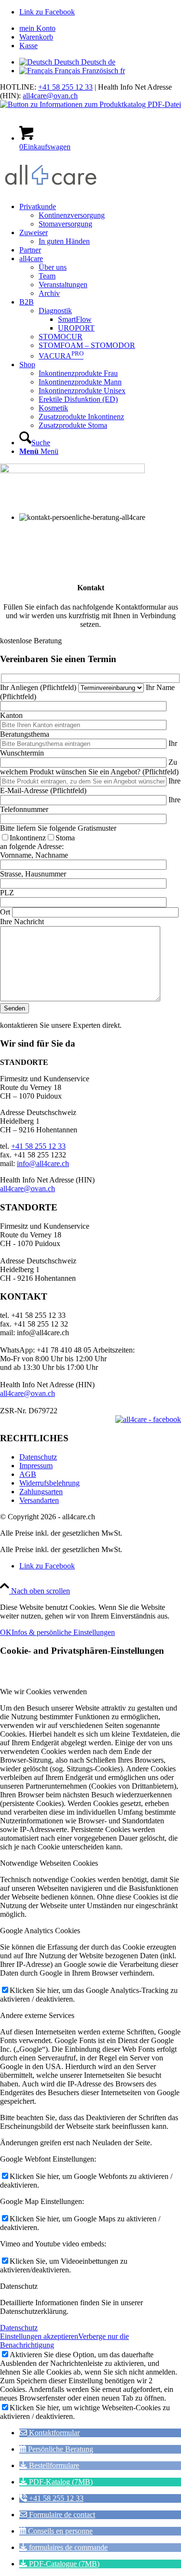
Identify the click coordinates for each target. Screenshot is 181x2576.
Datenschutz (38, 1457)
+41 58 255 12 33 (65, 87)
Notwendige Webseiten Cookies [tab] (49, 1863)
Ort (5, 912)
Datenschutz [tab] (19, 2286)
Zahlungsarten (41, 1492)
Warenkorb (36, 37)
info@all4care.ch (43, 1163)
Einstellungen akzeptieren (39, 2336)
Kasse (28, 46)
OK (6, 1632)
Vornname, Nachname (34, 855)
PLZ (7, 893)
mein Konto (37, 28)
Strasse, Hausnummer (33, 874)
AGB (28, 1474)
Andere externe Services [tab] (37, 2015)
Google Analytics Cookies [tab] (40, 1931)
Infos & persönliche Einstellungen (63, 1632)
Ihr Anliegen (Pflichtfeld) (39, 687)
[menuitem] (100, 28)
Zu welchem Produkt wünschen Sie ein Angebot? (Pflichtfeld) (89, 767)
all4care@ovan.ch (50, 96)
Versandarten (39, 1500)
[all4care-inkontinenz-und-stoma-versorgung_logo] (51, 190)
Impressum (36, 1466)
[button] (49, 2433)
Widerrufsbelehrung (49, 1483)
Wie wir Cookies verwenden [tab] (43, 1692)
